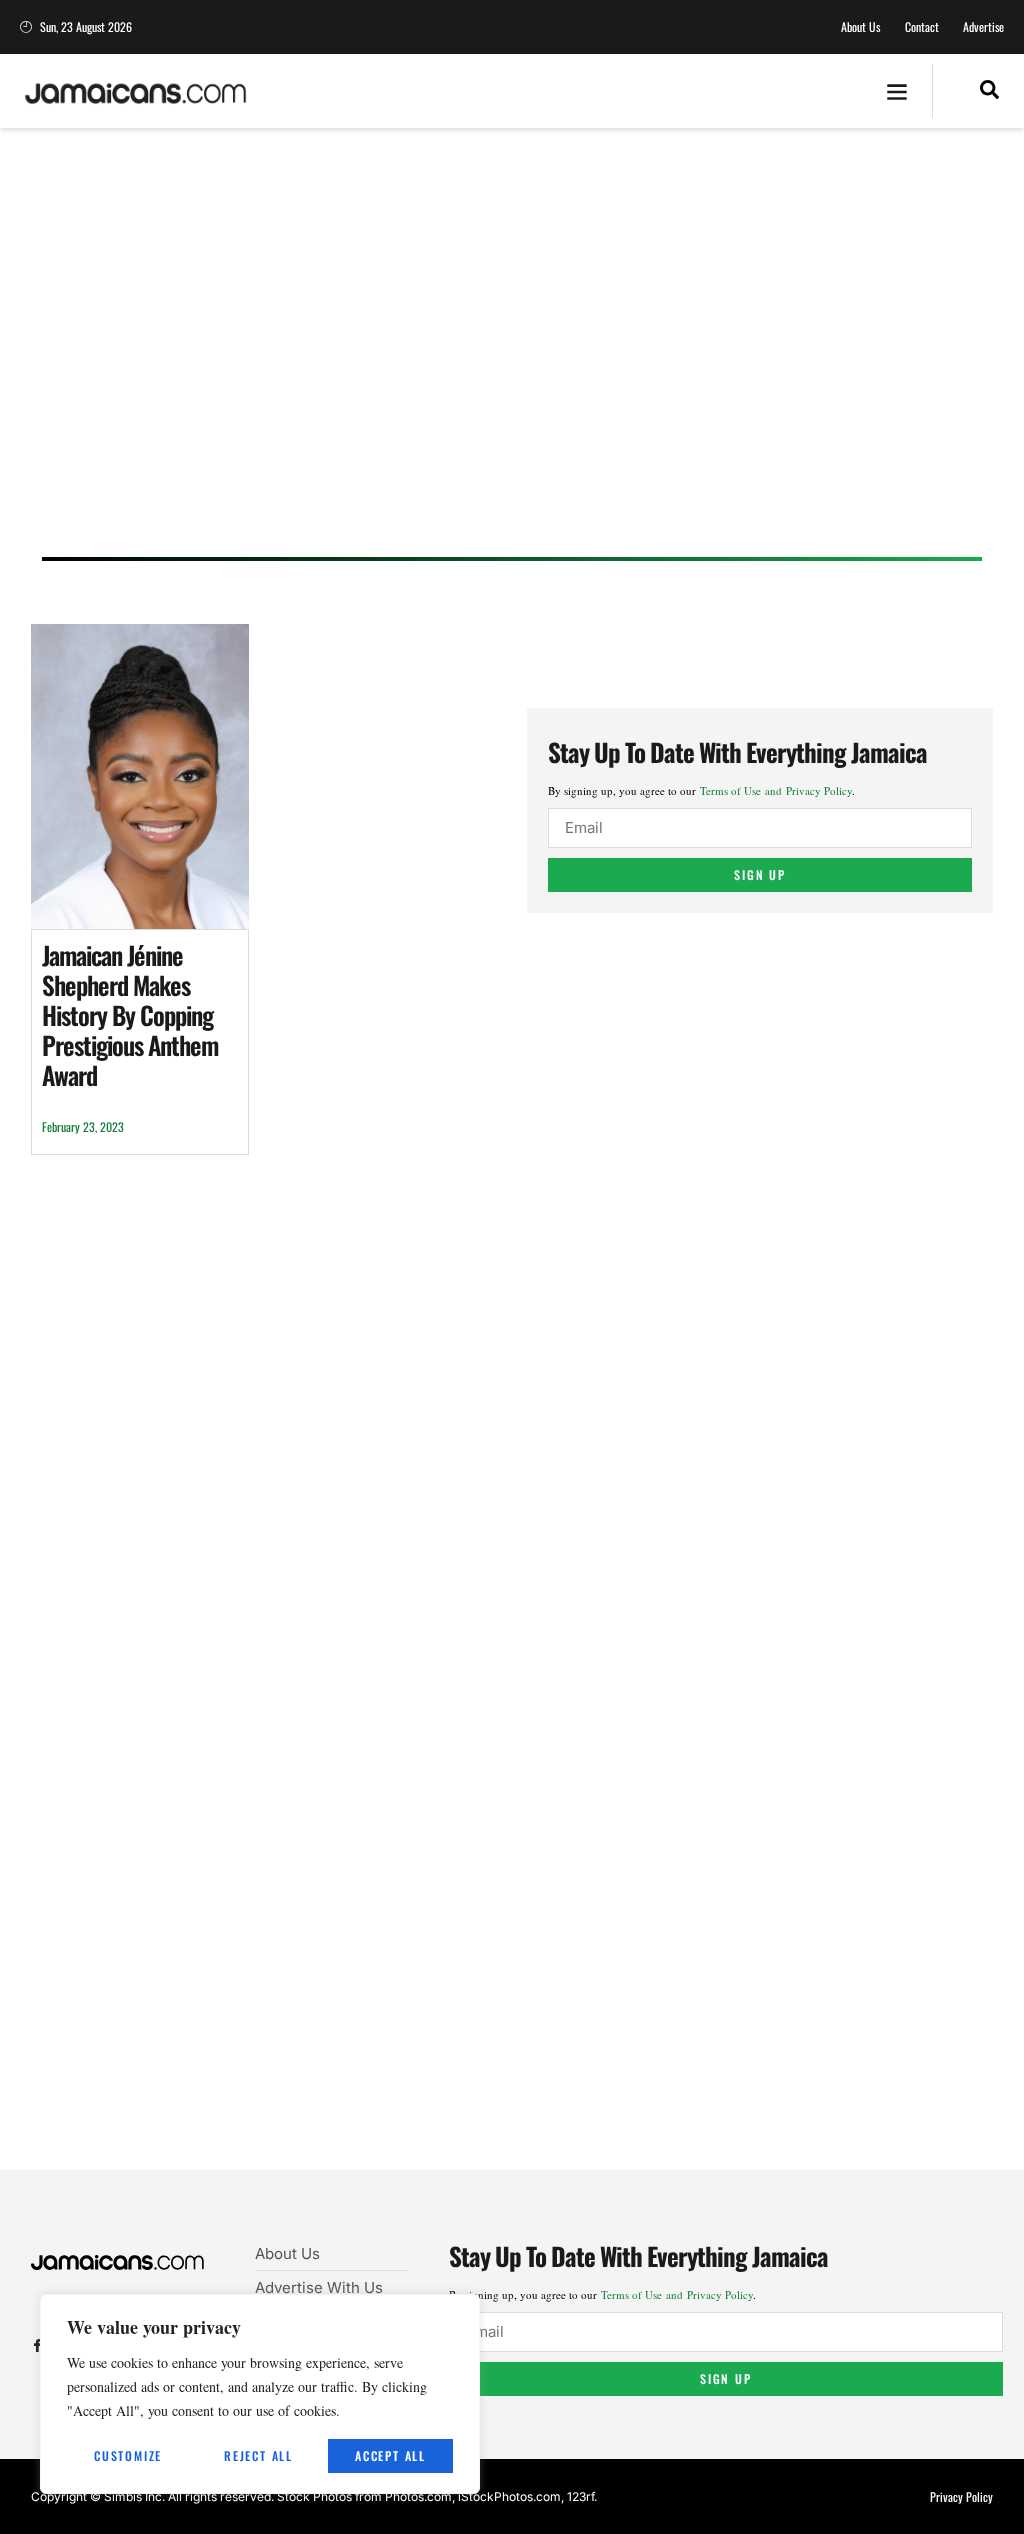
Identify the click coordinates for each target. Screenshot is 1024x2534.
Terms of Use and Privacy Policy (776, 790)
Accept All (390, 2455)
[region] (260, 2394)
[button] (897, 91)
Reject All (258, 2455)
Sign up (760, 874)
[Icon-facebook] (37, 2345)
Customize (128, 2455)
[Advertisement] (512, 362)
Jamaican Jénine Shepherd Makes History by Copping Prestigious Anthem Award (130, 1014)
